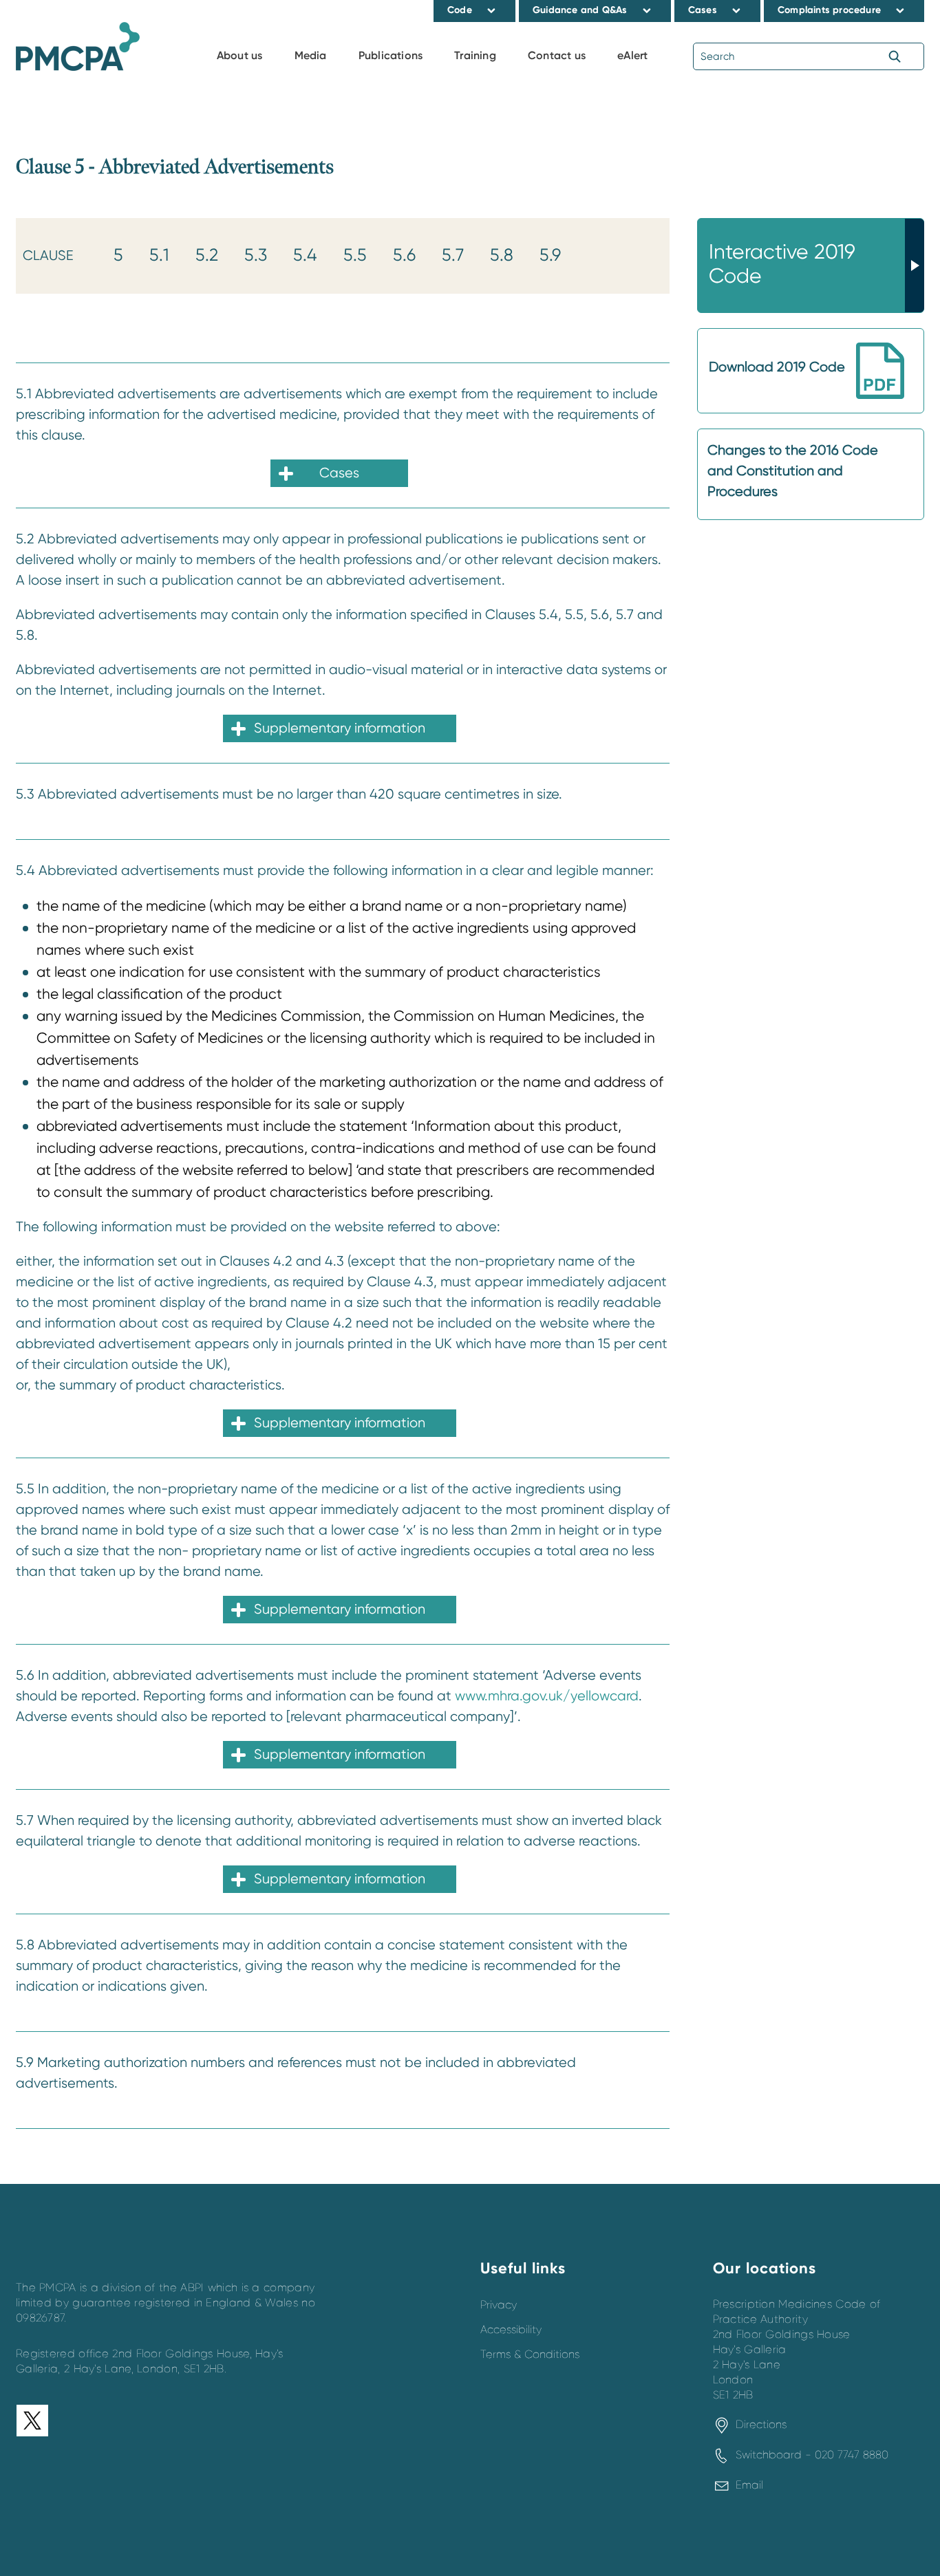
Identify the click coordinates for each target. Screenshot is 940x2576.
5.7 (453, 255)
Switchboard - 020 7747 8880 (812, 2455)
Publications (391, 55)
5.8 (502, 255)
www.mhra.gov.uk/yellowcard (547, 1696)
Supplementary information (340, 728)
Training (475, 55)
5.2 (207, 255)
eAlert (632, 55)
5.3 (256, 255)
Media (311, 55)
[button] (492, 10)
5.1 (159, 255)
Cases (703, 10)
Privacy (499, 2305)
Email (749, 2485)
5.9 (550, 255)
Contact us (557, 55)
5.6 (404, 255)
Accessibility (511, 2330)
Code (460, 10)
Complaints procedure (829, 10)
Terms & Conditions (530, 2355)
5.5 (355, 255)
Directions (761, 2425)
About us (240, 55)
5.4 (305, 255)
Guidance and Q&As (580, 10)
